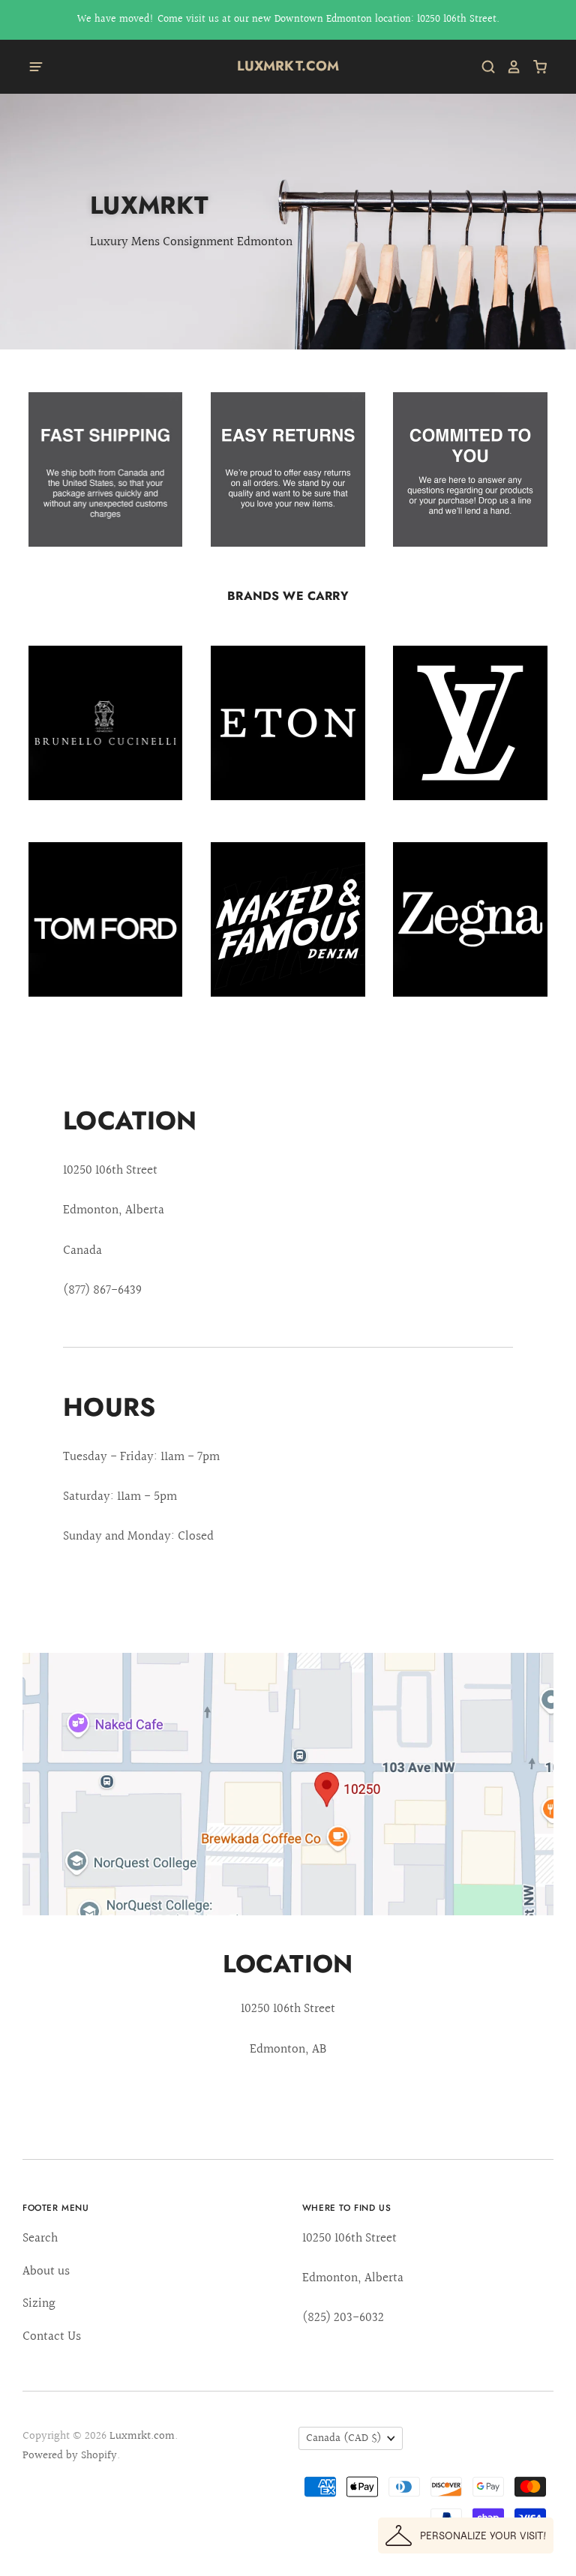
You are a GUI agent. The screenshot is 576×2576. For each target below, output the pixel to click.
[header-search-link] (483, 67)
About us (46, 2271)
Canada (344, 2438)
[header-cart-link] (534, 67)
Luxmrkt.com (288, 66)
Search (40, 2238)
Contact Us (52, 2336)
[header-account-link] (508, 67)
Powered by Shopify (70, 2456)
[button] (466, 2536)
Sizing (39, 2303)
